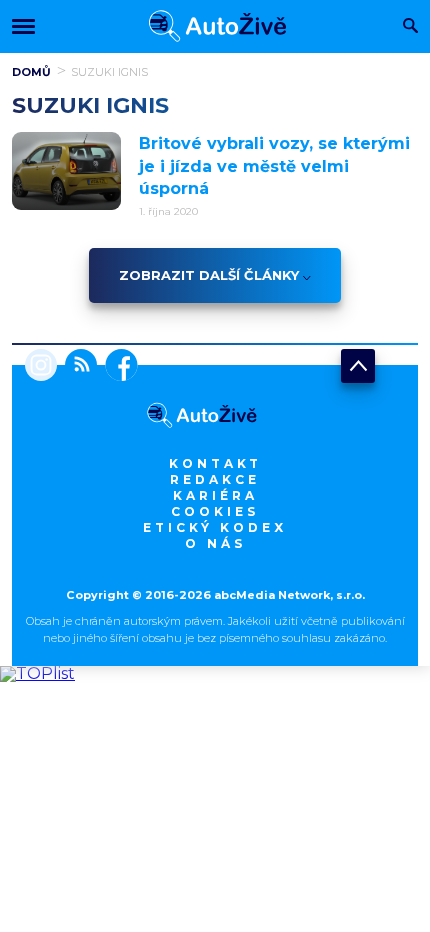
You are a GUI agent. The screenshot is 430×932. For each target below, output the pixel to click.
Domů (31, 72)
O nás (215, 543)
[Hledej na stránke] (410, 27)
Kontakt (215, 463)
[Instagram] (41, 367)
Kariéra (215, 495)
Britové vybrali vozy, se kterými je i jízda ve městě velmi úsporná (274, 166)
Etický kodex (215, 527)
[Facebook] (117, 367)
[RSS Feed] (77, 367)
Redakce (215, 479)
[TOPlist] (37, 673)
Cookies (215, 511)
